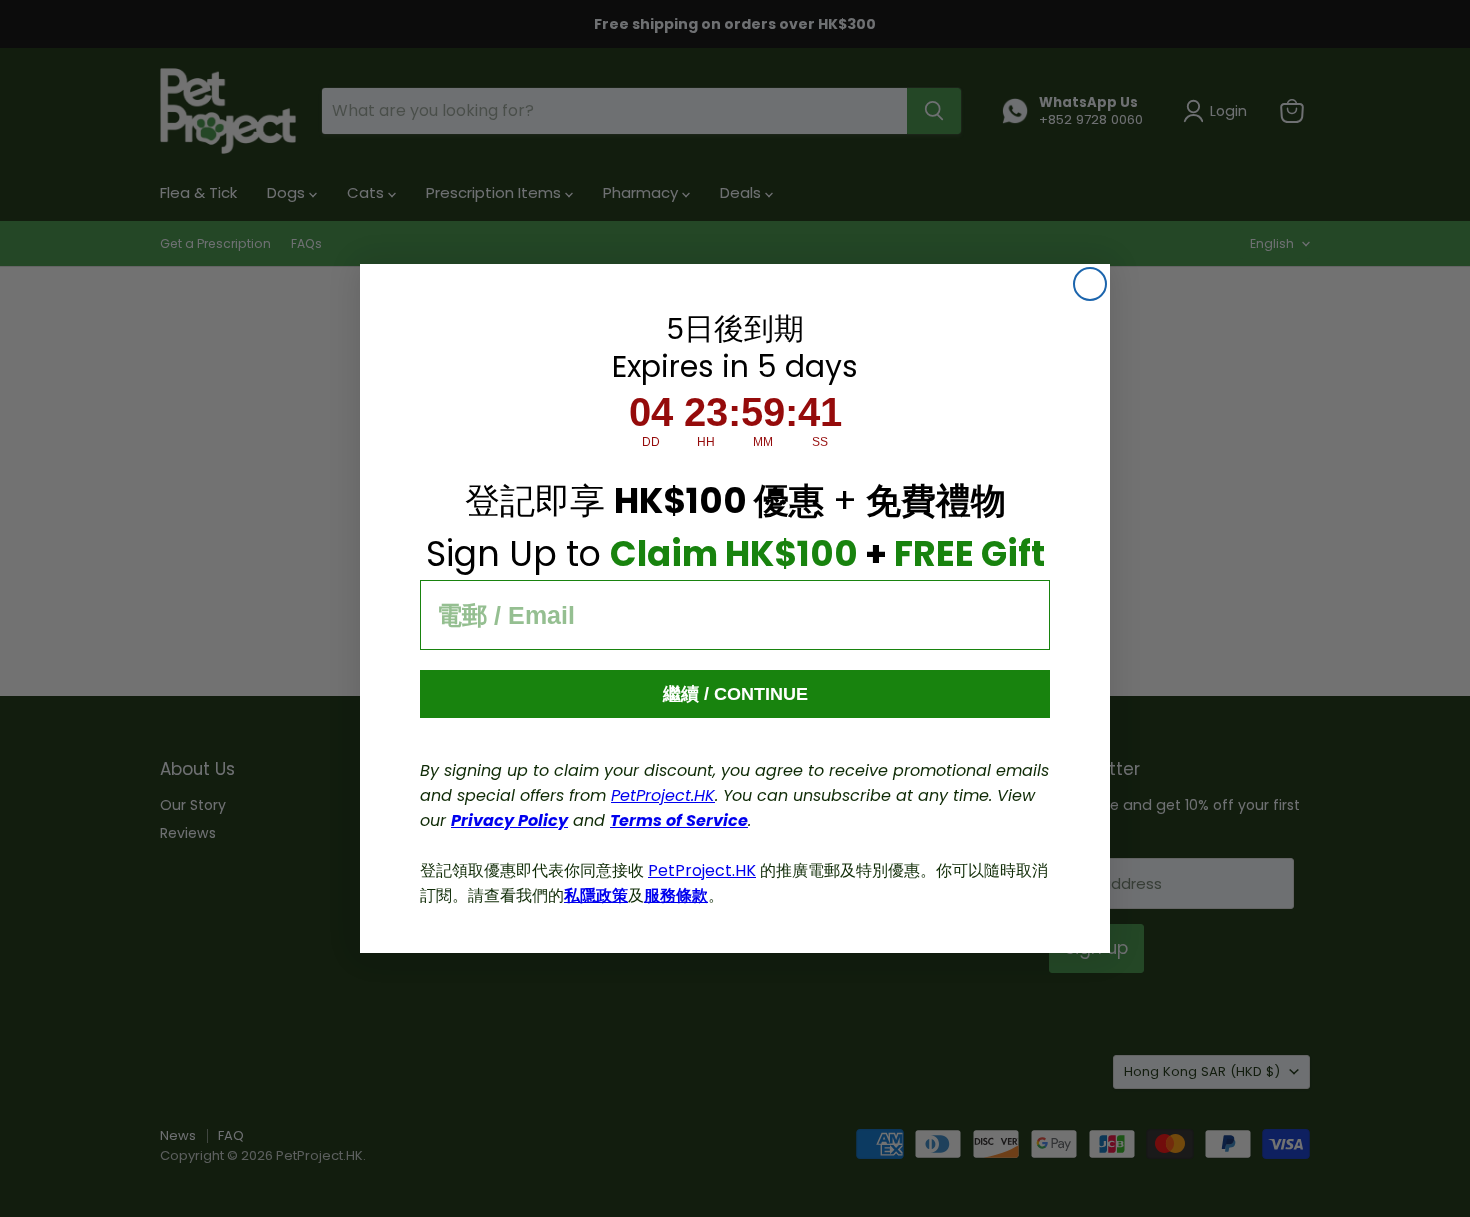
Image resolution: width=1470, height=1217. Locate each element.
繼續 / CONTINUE (735, 694)
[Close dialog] (1090, 284)
